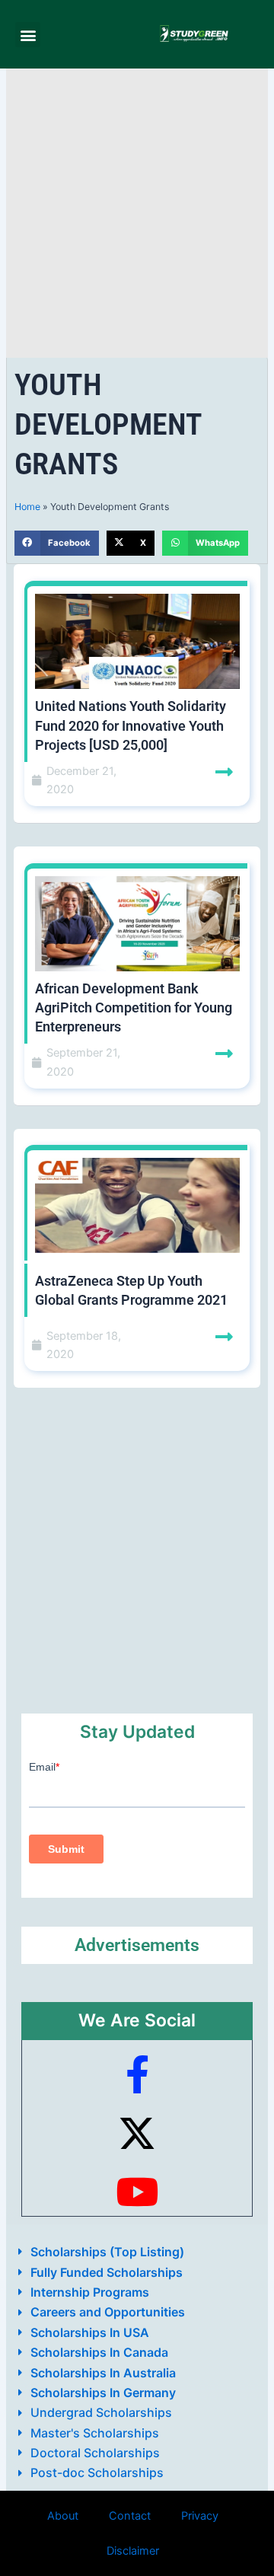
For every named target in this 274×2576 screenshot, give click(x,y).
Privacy (200, 2516)
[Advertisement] (137, 213)
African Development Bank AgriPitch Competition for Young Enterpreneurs (134, 1007)
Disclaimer (133, 2551)
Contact (130, 2516)
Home (27, 507)
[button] (28, 35)
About (63, 2516)
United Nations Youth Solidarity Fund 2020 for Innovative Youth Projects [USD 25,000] (131, 725)
